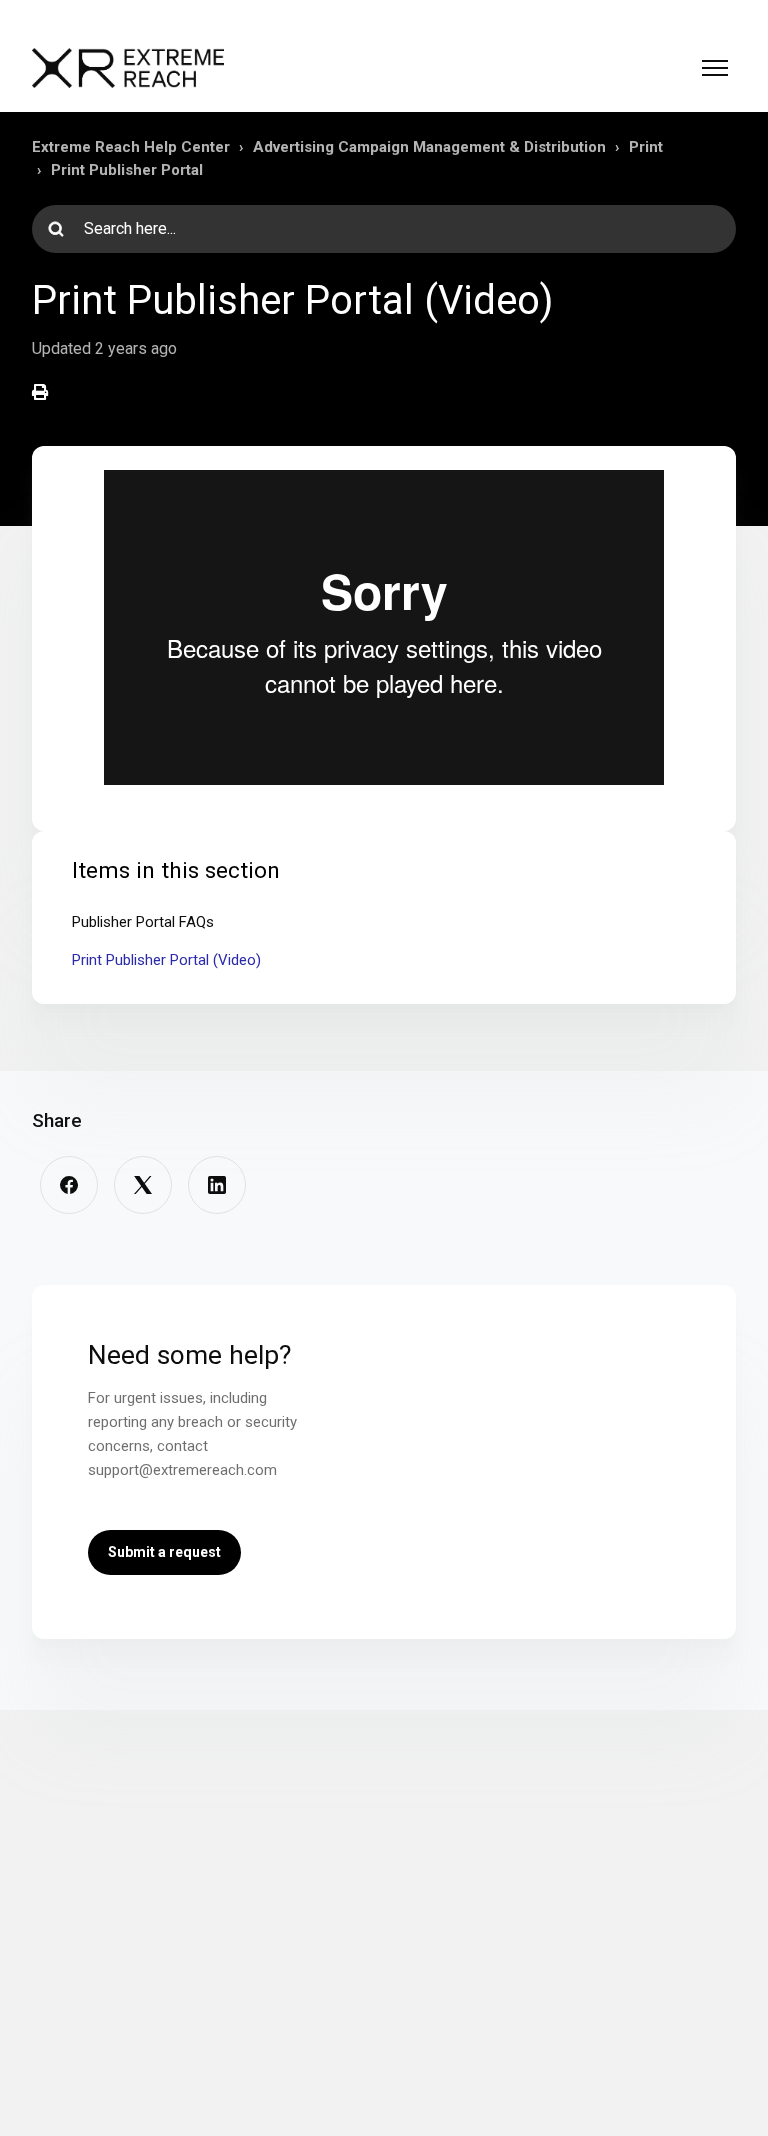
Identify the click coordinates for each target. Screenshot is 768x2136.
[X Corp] (143, 1185)
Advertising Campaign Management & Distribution (429, 147)
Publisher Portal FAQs (143, 922)
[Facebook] (69, 1185)
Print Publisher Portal (127, 170)
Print (646, 147)
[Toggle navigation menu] (715, 68)
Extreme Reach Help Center (131, 147)
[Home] (128, 68)
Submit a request (164, 1552)
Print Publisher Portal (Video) (166, 960)
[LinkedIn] (217, 1185)
